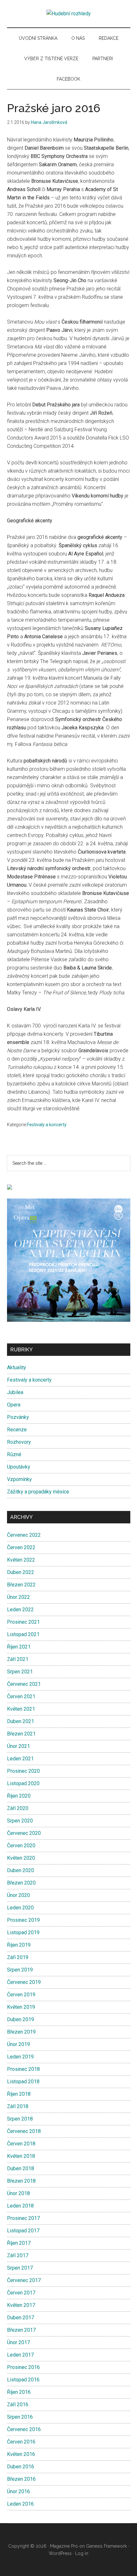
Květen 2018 (21, 2156)
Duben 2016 (21, 2467)
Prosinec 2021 (23, 1622)
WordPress (60, 2553)
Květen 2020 (21, 1858)
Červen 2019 (21, 1995)
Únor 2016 (18, 2491)
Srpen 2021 (20, 1672)
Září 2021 (18, 1659)
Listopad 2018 (23, 2082)
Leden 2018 (20, 2206)
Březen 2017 (21, 2330)
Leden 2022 (20, 1610)
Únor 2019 (18, 2044)
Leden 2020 (20, 1908)
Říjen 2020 (19, 1796)
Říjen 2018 (19, 2094)
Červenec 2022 (24, 1535)
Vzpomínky (19, 1479)
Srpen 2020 (20, 1821)
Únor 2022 (18, 1597)
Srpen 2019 (20, 1970)
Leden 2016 (20, 2504)
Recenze (17, 1430)
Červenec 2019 (24, 1982)
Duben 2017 (21, 2318)
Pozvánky (18, 1417)
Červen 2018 (21, 2144)
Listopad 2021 (23, 1634)
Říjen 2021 (19, 1647)
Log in (82, 2553)
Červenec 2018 (24, 2131)
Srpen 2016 (20, 2417)
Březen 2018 (21, 2181)
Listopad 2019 (23, 1932)
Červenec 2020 (24, 1833)
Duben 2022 (21, 1572)
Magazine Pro (64, 2546)
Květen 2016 (21, 2454)
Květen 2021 (21, 1709)
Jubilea (15, 1392)
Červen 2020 (21, 1846)
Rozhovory (19, 1442)
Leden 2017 (20, 2355)
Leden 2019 (20, 2057)
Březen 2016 (21, 2479)
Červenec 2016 (24, 2429)
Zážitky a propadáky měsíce (38, 1492)
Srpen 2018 (20, 2119)
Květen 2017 (21, 2305)
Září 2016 (18, 2404)
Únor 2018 (18, 2193)
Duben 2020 (21, 1870)
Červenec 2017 (24, 2280)
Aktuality (17, 1367)
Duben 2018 (21, 2168)
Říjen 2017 (19, 2243)
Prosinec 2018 (23, 2069)
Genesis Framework (106, 2546)
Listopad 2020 (23, 1783)
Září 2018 (18, 2106)
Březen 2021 (21, 1734)
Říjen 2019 (19, 1945)
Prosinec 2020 (23, 1771)
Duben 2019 (21, 2019)
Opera (14, 1405)
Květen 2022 (21, 1560)
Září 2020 (18, 1808)
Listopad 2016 (23, 2380)
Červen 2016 (21, 2442)
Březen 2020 (21, 1883)
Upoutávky (19, 1467)
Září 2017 (18, 2255)
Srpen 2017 (20, 2268)
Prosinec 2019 (23, 1920)
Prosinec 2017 (23, 2218)
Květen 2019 (21, 2007)
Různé (14, 1454)
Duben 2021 (21, 1721)
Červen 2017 (21, 2293)
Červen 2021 (21, 1696)
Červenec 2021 (24, 1684)
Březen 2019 (21, 2032)
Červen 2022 (21, 1547)
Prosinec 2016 (23, 2367)
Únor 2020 (18, 1895)
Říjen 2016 (19, 2392)
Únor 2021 (18, 1746)
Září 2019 (18, 1957)
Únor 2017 (18, 2342)
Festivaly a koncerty (47, 1125)
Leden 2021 (20, 1759)
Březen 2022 (21, 1585)
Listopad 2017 (23, 2231)
